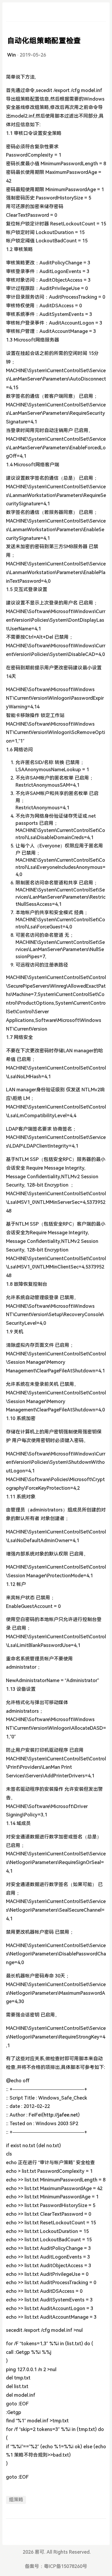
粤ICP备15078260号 (66, 2566)
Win (11, 55)
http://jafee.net (61, 2115)
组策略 (16, 2500)
